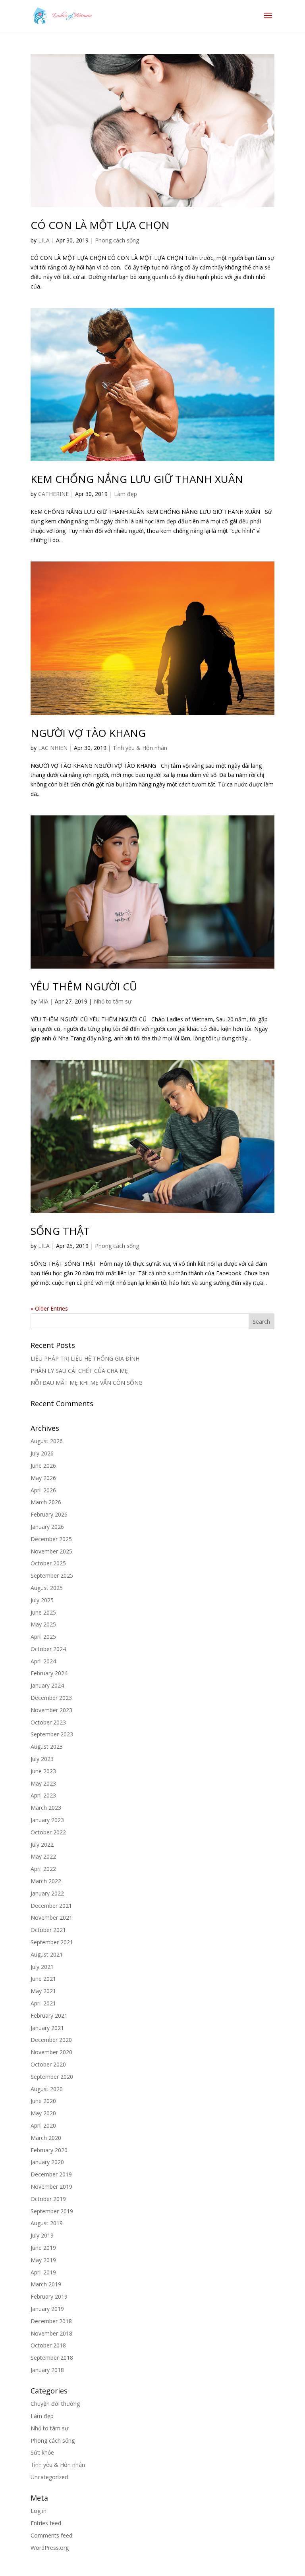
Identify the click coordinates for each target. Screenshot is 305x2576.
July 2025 (42, 1600)
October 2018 (48, 2345)
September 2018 (52, 2358)
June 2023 (43, 1771)
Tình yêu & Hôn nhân (140, 748)
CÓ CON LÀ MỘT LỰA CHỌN (100, 225)
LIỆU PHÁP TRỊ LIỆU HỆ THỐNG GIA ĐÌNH (85, 1358)
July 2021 (42, 1967)
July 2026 (42, 1453)
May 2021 (43, 1991)
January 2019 (47, 2309)
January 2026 (47, 1527)
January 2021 (47, 2028)
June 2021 (43, 1979)
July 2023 (42, 1759)
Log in (39, 2511)
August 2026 (47, 1441)
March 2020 (46, 2138)
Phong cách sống (117, 240)
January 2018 (47, 2370)
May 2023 (43, 1783)
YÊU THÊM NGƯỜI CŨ (84, 986)
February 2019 (49, 2296)
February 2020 (49, 2150)
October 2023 (48, 1722)
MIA (43, 1001)
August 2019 (47, 2223)
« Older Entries (49, 1308)
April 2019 (43, 2272)
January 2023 (47, 1820)
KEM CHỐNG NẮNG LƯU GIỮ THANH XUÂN (137, 479)
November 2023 (51, 1710)
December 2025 (51, 1539)
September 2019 (52, 2211)
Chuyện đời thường (55, 2404)
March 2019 (46, 2284)
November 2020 (51, 2052)
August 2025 (47, 1588)
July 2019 (42, 2235)
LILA (44, 240)
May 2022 (43, 1856)
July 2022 (42, 1845)
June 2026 (43, 1466)
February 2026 (49, 1514)
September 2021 (52, 1942)
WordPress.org (50, 2548)
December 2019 (51, 2174)
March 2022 (46, 1881)
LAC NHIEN (53, 748)
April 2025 (43, 1637)
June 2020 (43, 2101)
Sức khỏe (42, 2452)
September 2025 (52, 1575)
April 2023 (43, 1795)
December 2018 (51, 2321)
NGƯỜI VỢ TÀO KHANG (88, 733)
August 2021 (47, 1954)
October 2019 (48, 2199)
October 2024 (48, 1649)
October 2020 (48, 2064)
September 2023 (52, 1734)
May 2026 (43, 1478)
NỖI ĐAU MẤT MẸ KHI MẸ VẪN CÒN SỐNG (87, 1383)
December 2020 (51, 2040)
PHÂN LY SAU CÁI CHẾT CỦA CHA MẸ (79, 1371)
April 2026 (43, 1490)
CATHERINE (53, 494)
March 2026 (46, 1502)
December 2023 (51, 1698)
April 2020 (43, 2125)
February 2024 (49, 1673)
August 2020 (47, 2089)
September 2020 (52, 2077)
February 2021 (49, 2016)
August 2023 (47, 1746)
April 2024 (43, 1661)
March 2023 (46, 1808)
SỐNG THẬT (60, 1231)
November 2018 (51, 2333)
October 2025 (48, 1563)
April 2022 (43, 1869)
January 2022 (47, 1893)
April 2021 (43, 2003)
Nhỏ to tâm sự (113, 1001)
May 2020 (43, 2113)
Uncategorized (49, 2477)
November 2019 (51, 2187)
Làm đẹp (125, 494)
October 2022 (48, 1832)
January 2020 (47, 2162)
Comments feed (51, 2535)
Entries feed (46, 2523)
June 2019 (43, 2248)
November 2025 (51, 1551)
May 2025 (43, 1624)
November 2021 (51, 1918)
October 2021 (48, 1930)
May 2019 (43, 2260)
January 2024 (47, 1685)
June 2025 (43, 1612)
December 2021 (51, 1906)
